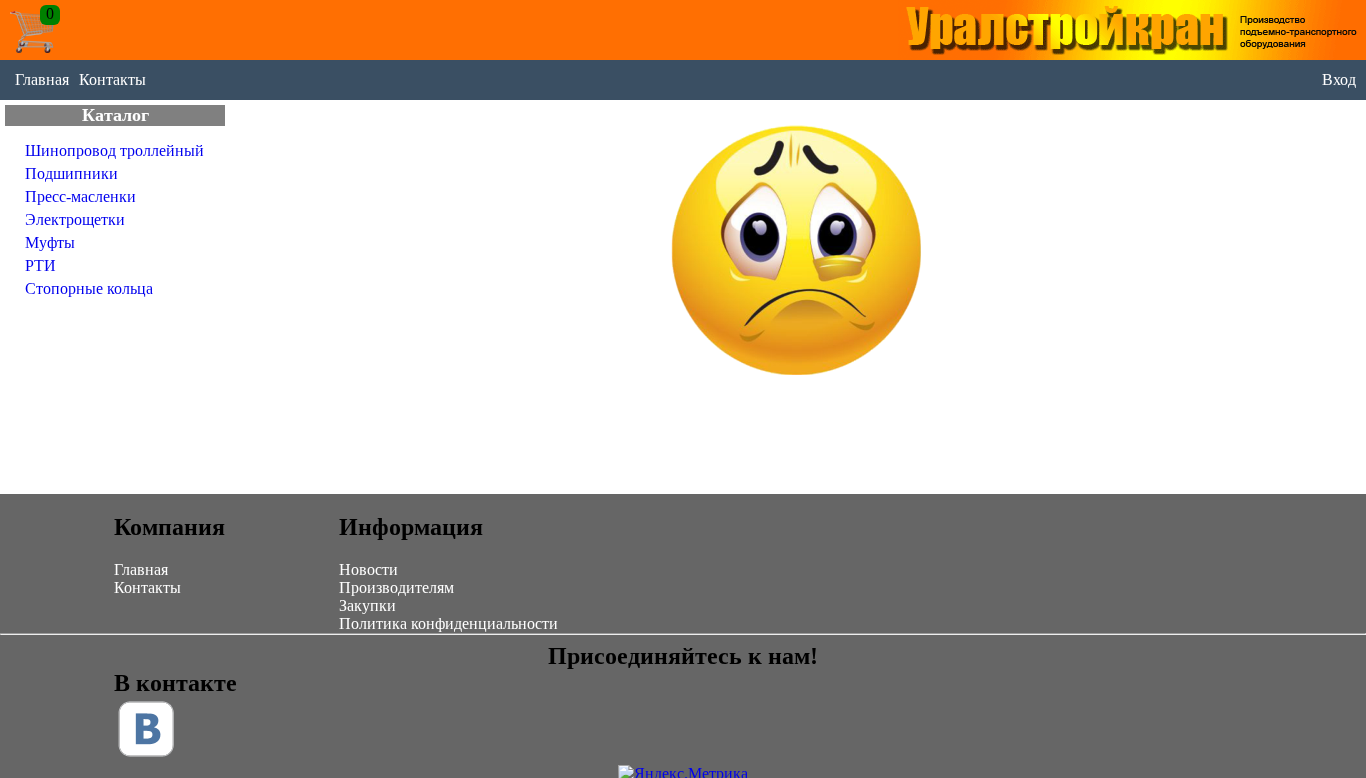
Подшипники (71, 173)
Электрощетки (75, 219)
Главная (42, 79)
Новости (368, 569)
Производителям (396, 587)
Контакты (112, 79)
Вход (1339, 79)
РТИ (40, 265)
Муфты (50, 242)
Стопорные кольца (89, 288)
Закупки (367, 605)
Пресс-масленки (80, 196)
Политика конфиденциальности (448, 623)
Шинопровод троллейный (114, 150)
